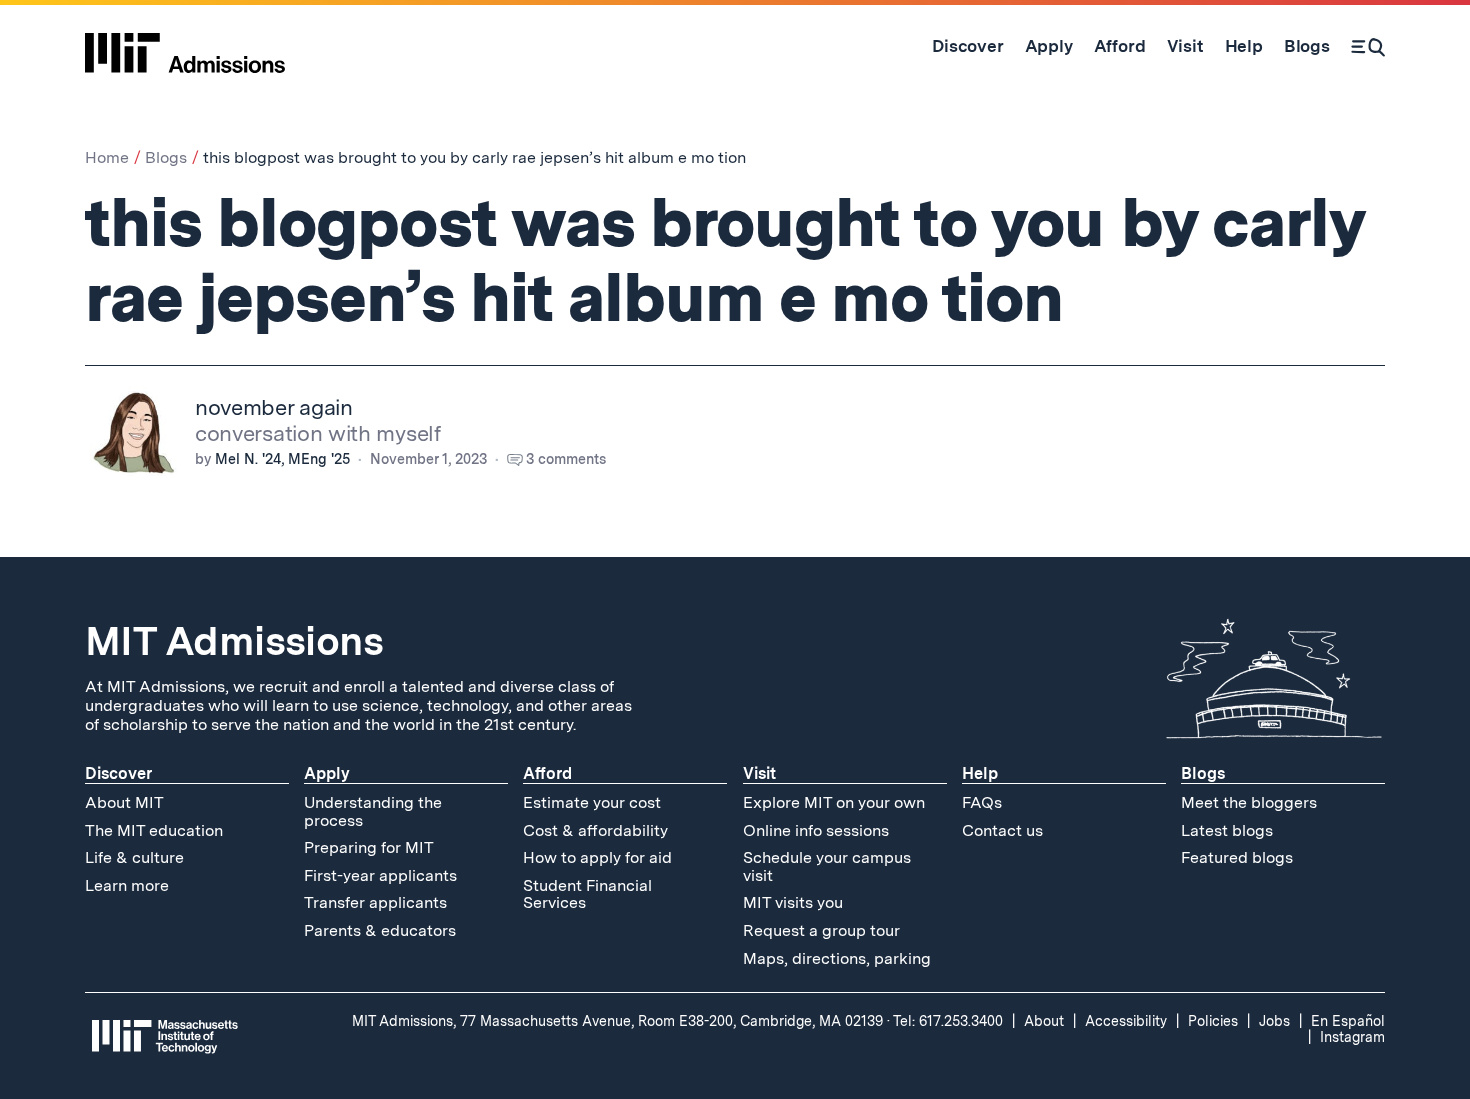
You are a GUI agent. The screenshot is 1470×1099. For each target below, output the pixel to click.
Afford (547, 773)
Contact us (1002, 830)
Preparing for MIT (369, 847)
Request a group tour (821, 930)
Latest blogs (1227, 830)
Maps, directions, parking (837, 958)
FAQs (982, 802)
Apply (327, 773)
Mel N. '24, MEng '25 (282, 459)
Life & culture (134, 857)
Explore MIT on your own (834, 802)
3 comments (566, 459)
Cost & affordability (595, 830)
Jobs (1274, 1021)
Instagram (1352, 1037)
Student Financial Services (587, 894)
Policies (1213, 1021)
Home (107, 157)
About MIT (124, 802)
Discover (118, 773)
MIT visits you (793, 902)
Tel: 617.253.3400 (948, 1021)
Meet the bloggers (1249, 802)
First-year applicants (380, 875)
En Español (1348, 1021)
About (1044, 1021)
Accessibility (1126, 1021)
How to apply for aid (597, 857)
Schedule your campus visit (827, 866)
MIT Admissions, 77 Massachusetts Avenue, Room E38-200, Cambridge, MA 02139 (617, 1021)
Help (980, 773)
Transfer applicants (375, 902)
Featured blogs (1237, 857)
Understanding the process (373, 811)
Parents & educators (380, 930)
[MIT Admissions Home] (185, 46)
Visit (759, 773)
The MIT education (154, 830)
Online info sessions (816, 830)
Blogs (166, 157)
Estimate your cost (592, 802)
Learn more (127, 885)
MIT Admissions (234, 641)
